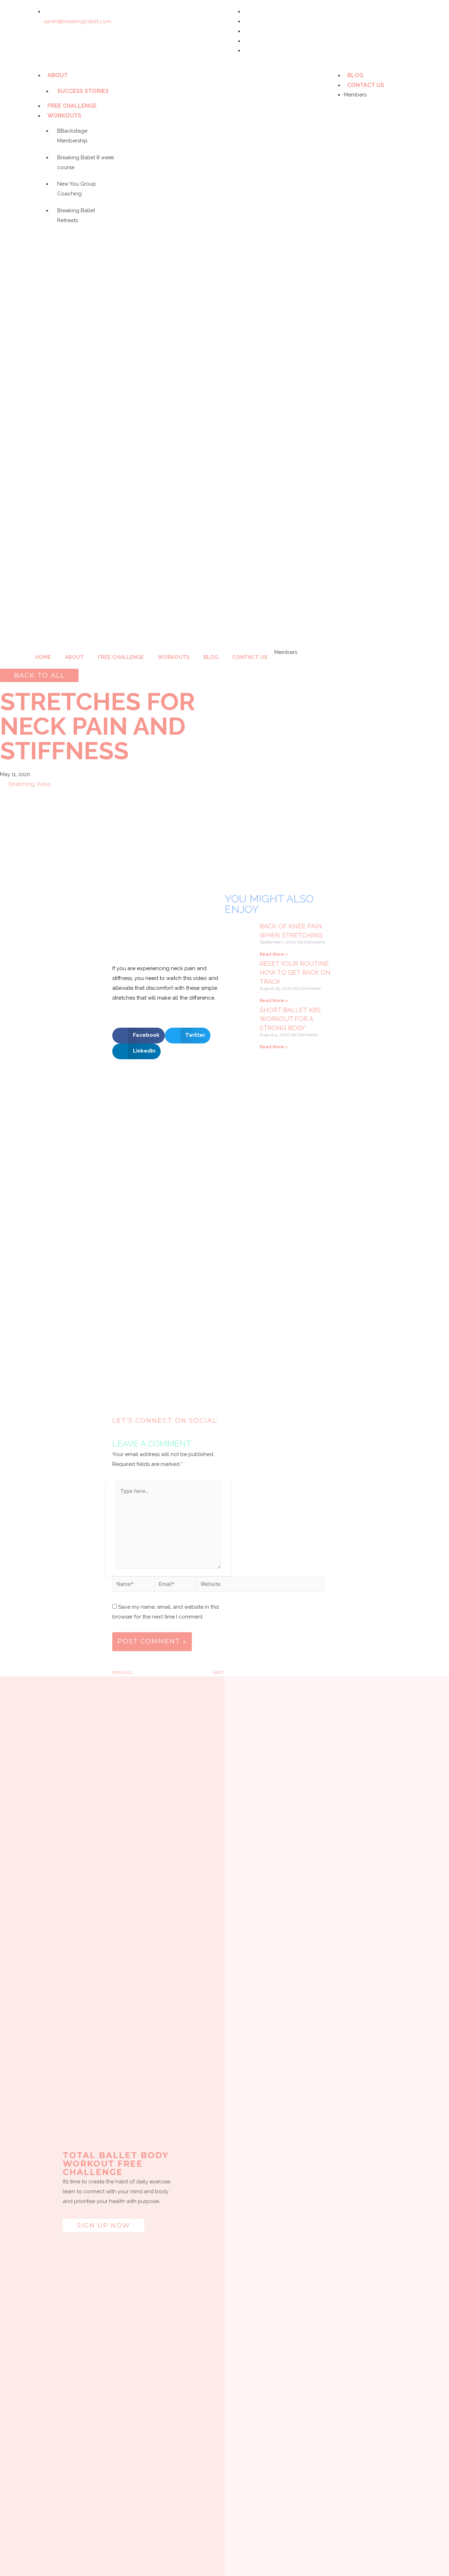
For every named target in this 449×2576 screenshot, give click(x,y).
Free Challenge (72, 106)
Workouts (64, 116)
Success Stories (83, 91)
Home (43, 657)
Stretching (21, 784)
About (58, 75)
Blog (355, 75)
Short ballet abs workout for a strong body (290, 1019)
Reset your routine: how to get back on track (295, 972)
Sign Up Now (103, 2225)
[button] (39, 675)
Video (43, 784)
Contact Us (366, 85)
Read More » (274, 954)
